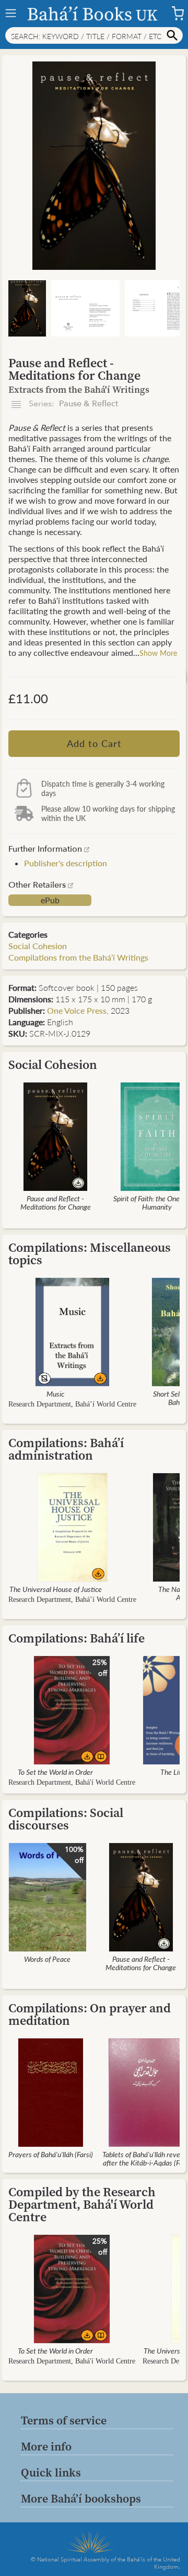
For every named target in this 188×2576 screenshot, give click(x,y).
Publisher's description (66, 863)
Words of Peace (47, 1959)
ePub (50, 900)
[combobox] (94, 35)
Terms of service (64, 2420)
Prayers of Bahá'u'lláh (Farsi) (51, 2154)
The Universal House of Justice (56, 1589)
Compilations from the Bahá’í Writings (78, 957)
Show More (158, 653)
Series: (72, 404)
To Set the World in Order (55, 1772)
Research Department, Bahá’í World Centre (72, 1404)
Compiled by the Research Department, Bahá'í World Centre (82, 2204)
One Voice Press (77, 1010)
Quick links (51, 2472)
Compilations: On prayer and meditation (90, 2014)
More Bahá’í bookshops (81, 2498)
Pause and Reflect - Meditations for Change (56, 1202)
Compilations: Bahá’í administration (66, 1449)
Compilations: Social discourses (66, 1819)
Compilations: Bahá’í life (77, 1638)
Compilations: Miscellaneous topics (90, 1254)
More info (46, 2446)
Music (55, 1393)
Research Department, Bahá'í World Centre (72, 1782)
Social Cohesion (38, 946)
